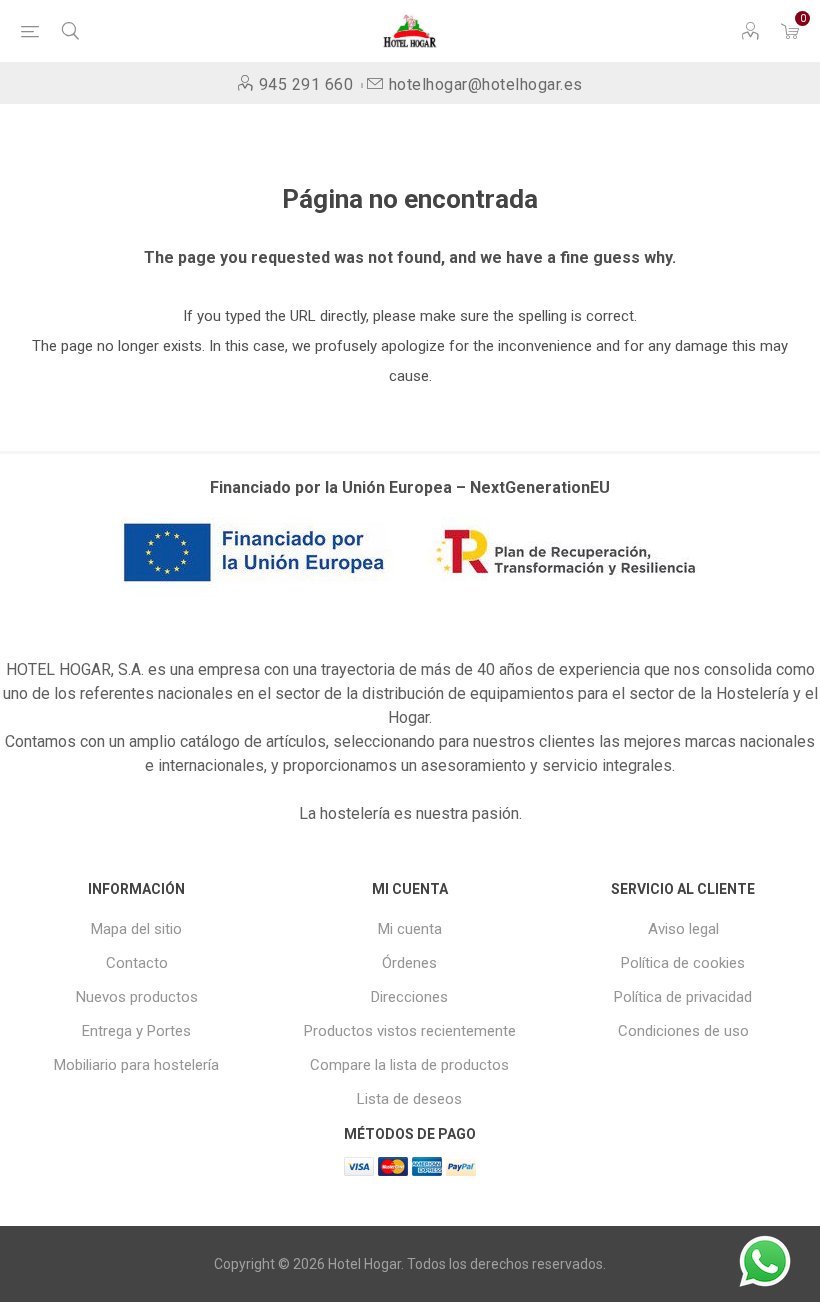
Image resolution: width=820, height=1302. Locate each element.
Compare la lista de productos (409, 1065)
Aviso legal (683, 929)
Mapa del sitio (136, 929)
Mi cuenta (410, 929)
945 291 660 (306, 84)
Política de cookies (683, 963)
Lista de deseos (409, 1099)
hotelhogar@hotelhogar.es (486, 84)
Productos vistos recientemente (410, 1031)
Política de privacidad (683, 997)
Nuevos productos (137, 997)
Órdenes (409, 963)
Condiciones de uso (683, 1031)
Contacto (137, 963)
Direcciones (409, 997)
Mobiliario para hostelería (136, 1065)
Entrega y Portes (136, 1031)
